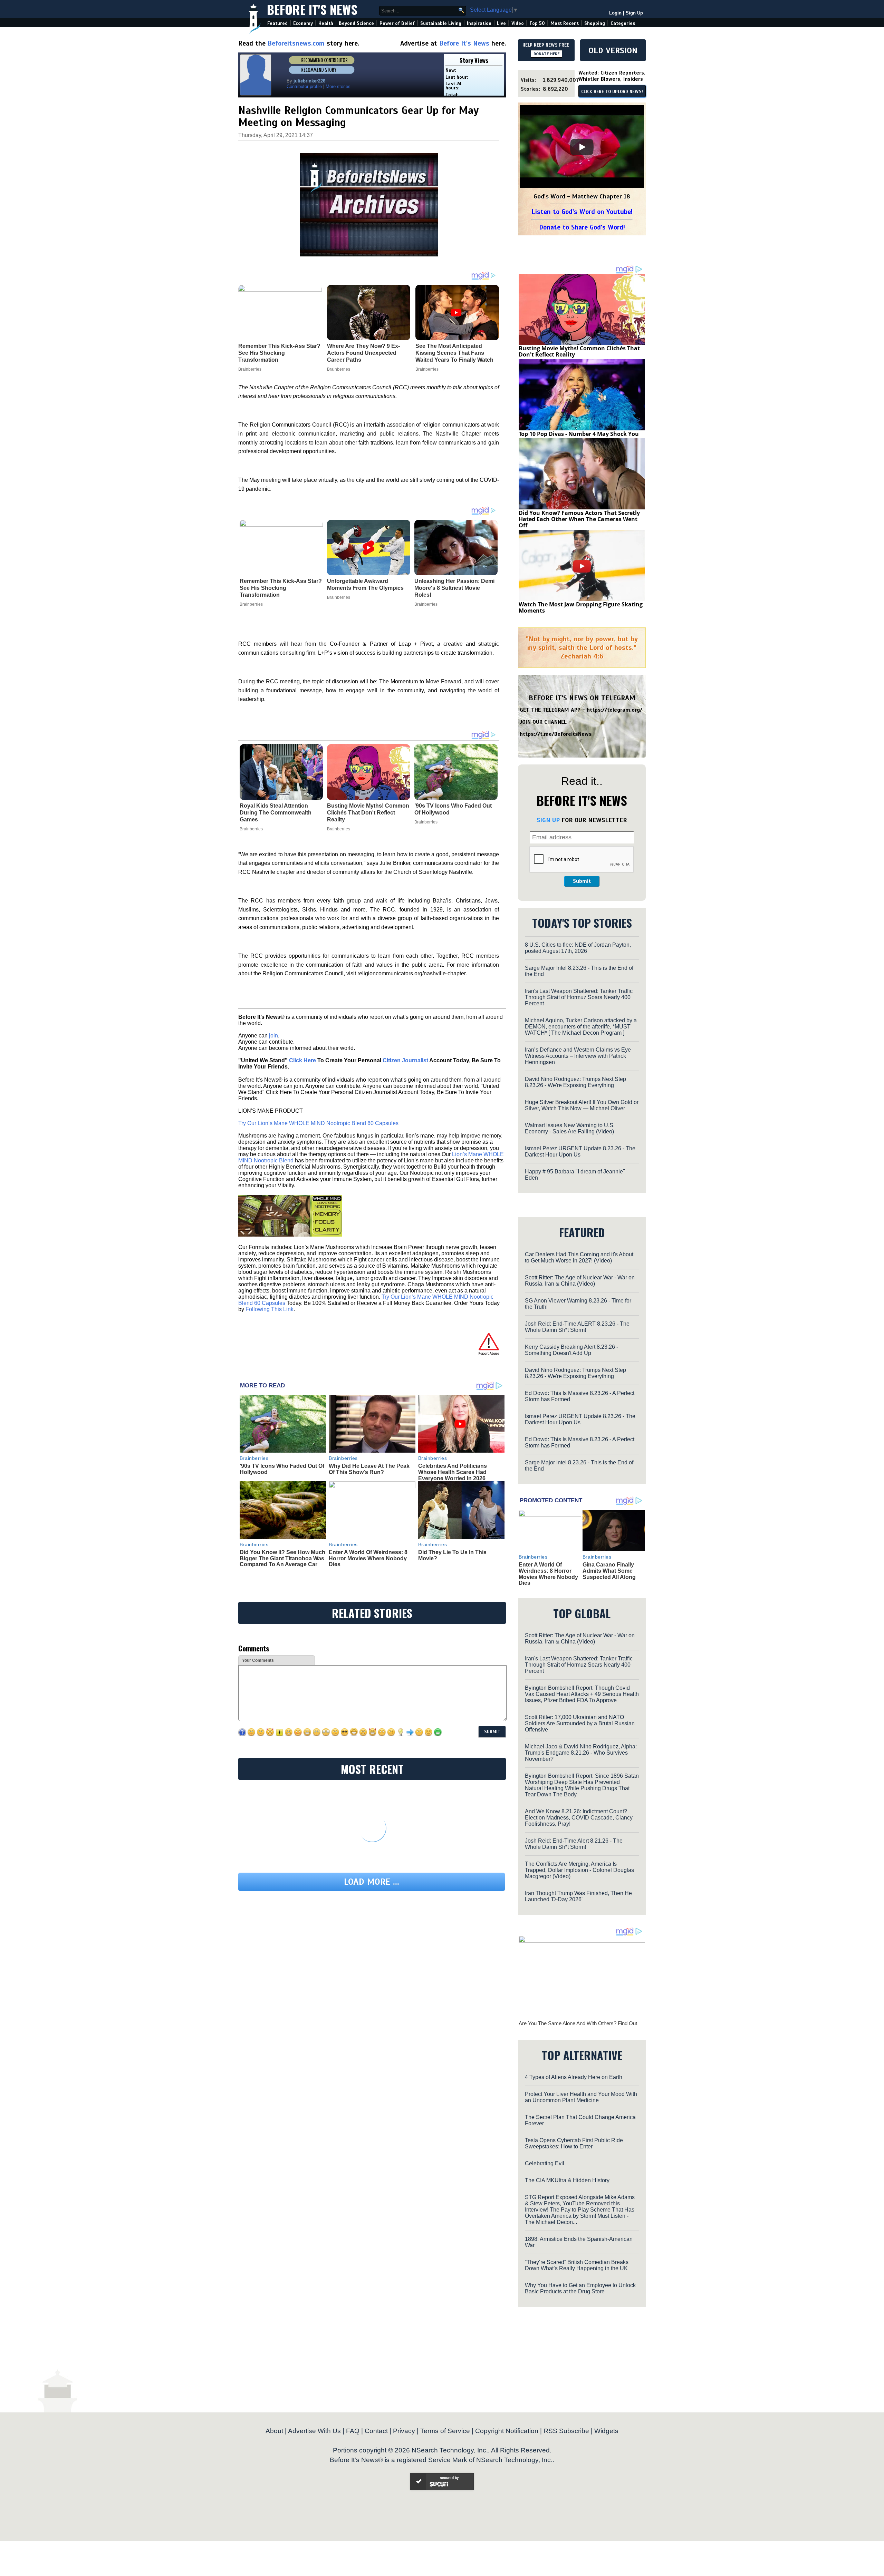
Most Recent (565, 23)
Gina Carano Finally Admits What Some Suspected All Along (609, 1571)
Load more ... (372, 1882)
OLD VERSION (613, 50)
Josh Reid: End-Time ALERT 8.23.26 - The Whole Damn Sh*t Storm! (577, 1327)
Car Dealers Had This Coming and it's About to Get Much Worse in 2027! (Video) (579, 1257)
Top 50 (537, 23)
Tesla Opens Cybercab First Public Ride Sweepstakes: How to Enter (574, 2143)
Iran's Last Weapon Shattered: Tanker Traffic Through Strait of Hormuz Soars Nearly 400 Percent (579, 997)
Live (501, 23)
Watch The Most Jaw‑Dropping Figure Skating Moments (581, 607)
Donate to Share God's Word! (582, 227)
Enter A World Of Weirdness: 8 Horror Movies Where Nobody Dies (368, 1558)
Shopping (595, 23)
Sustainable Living (441, 23)
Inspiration (479, 23)
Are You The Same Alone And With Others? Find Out (578, 2023)
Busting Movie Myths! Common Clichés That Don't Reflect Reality (368, 813)
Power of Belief (397, 23)
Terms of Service (445, 2431)
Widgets (606, 2431)
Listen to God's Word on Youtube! (582, 212)
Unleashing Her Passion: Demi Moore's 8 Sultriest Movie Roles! (454, 588)
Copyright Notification (507, 2431)
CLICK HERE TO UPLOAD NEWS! (612, 92)
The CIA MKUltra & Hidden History (567, 2180)
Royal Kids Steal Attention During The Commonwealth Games (276, 813)
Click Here (302, 1060)
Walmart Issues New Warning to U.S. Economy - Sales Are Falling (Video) (570, 1128)
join (273, 1036)
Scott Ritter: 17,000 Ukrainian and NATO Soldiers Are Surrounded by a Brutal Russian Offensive (580, 1723)
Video (518, 23)
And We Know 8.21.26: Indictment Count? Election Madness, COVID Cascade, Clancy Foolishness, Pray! (579, 1818)
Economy (303, 23)
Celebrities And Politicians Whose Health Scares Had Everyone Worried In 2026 (453, 1472)
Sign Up (634, 13)
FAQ (353, 2431)
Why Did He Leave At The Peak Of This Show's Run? (369, 1469)
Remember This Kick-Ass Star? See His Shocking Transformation (281, 588)
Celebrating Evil (545, 2163)
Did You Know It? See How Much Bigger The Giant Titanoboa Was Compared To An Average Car (282, 1558)
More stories (338, 86)
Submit (582, 881)
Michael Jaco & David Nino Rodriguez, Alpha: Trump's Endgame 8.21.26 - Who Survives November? (581, 1753)
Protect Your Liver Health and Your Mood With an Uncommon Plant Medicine (581, 2097)
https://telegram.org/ (614, 710)
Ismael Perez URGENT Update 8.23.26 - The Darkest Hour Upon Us (580, 1152)
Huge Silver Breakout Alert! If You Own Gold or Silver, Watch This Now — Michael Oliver (582, 1105)
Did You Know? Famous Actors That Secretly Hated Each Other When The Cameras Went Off (579, 519)
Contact (376, 2431)
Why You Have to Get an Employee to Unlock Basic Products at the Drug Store (580, 2288)
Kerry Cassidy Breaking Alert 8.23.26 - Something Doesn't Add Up (571, 1350)
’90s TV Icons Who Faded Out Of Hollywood (453, 809)
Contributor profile (304, 86)
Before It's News (312, 9)
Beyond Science (356, 23)
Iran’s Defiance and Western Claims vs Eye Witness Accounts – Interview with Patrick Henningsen (578, 1056)
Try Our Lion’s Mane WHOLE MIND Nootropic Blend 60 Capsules (318, 1123)
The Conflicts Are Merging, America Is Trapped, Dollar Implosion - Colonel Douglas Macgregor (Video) (579, 1870)
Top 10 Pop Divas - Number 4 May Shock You (579, 434)
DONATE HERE (546, 54)
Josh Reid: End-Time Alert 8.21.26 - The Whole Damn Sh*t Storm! (574, 1844)
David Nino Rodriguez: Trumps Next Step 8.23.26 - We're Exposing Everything (575, 1082)
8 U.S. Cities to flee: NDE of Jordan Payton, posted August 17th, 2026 (578, 948)
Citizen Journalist (405, 1060)
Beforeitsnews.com (296, 43)
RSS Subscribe (566, 2431)
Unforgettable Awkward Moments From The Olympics (365, 584)
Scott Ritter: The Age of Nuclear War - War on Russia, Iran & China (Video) (580, 1281)
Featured (277, 23)
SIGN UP (548, 820)
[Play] (582, 147)
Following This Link (270, 1309)
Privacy (404, 2431)
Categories (623, 23)
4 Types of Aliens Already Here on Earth (574, 2077)
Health (326, 23)
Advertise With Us (314, 2431)
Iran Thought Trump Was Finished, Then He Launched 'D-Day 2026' (578, 1896)
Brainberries (251, 604)
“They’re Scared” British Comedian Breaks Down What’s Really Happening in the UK (577, 2265)
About (274, 2431)
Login (615, 13)
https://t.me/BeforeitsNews (556, 734)
